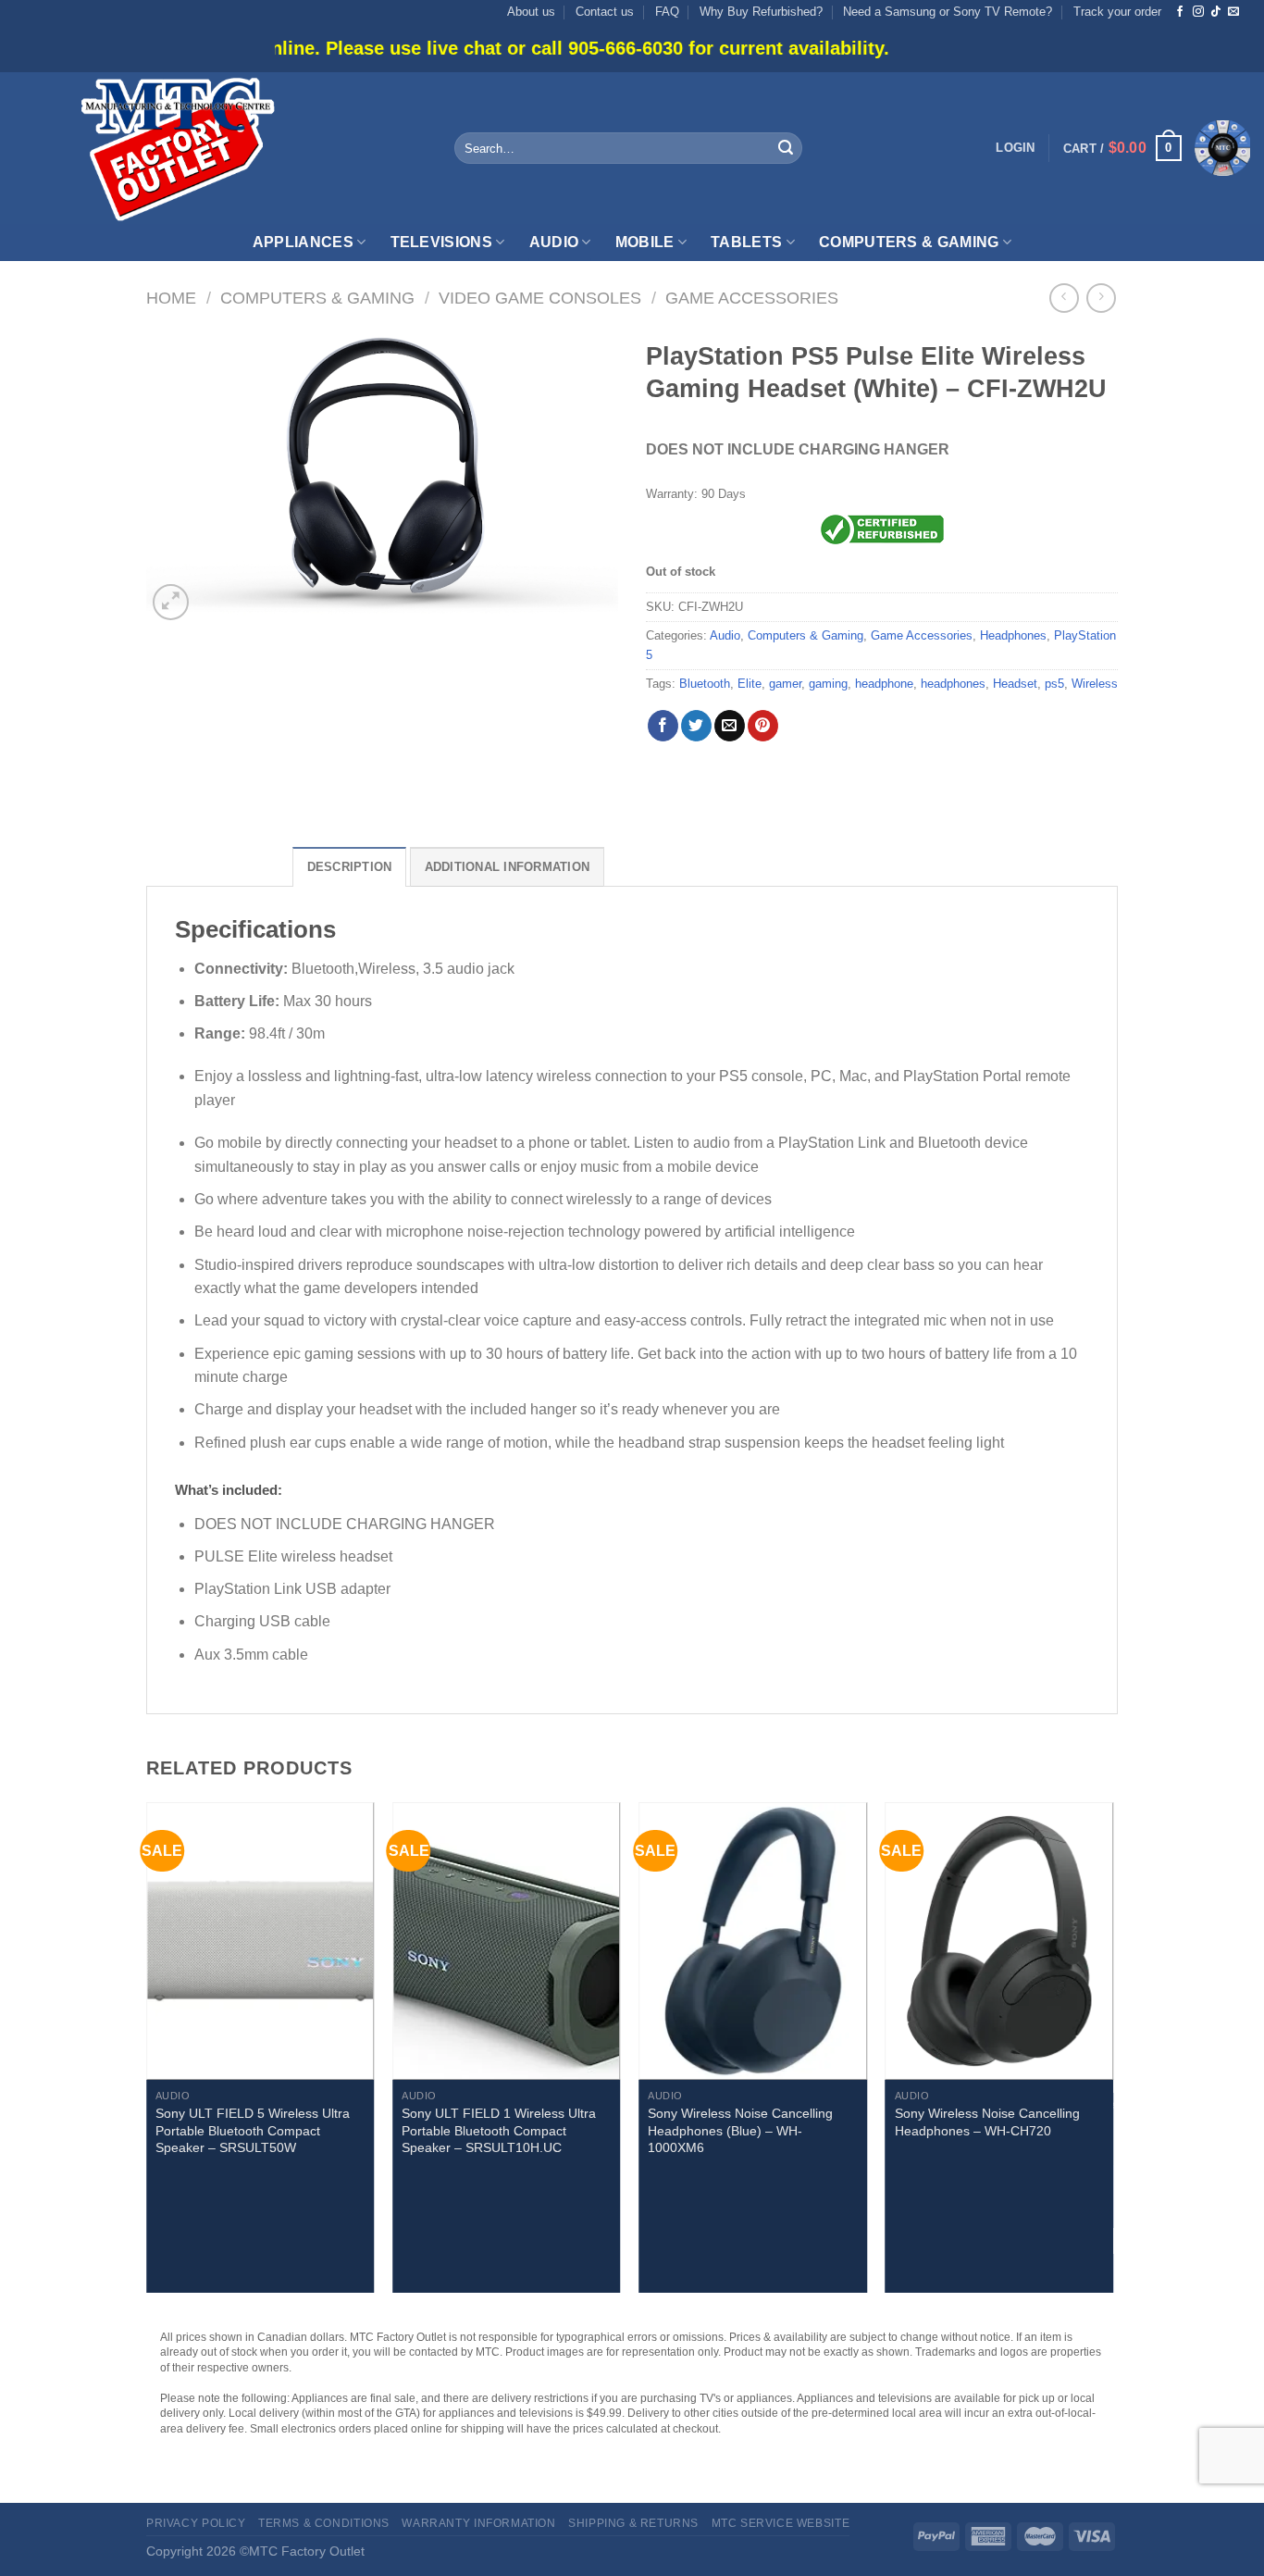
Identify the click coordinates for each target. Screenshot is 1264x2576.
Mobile (645, 242)
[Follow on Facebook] (1180, 12)
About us (531, 12)
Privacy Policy (196, 2523)
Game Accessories (752, 298)
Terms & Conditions (324, 2523)
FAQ (667, 12)
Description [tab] (350, 867)
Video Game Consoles (540, 298)
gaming (828, 684)
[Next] (1112, 2055)
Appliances (303, 242)
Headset (1015, 684)
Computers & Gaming (909, 242)
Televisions (442, 242)
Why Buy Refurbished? (761, 12)
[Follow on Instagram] (1198, 12)
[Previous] (147, 2055)
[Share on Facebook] (663, 726)
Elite (750, 684)
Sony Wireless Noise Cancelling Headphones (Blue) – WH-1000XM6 (740, 2130)
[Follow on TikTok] (1216, 12)
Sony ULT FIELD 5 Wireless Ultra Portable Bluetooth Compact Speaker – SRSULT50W (253, 2130)
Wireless (1095, 684)
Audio (554, 242)
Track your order (1117, 12)
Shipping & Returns (633, 2523)
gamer (785, 684)
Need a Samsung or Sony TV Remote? (948, 12)
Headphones (1013, 635)
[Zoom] (171, 602)
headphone (884, 684)
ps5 (1054, 684)
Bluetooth (705, 684)
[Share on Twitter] (696, 726)
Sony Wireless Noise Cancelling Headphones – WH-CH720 (987, 2122)
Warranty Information (478, 2523)
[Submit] (786, 148)
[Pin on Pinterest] (763, 726)
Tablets (746, 242)
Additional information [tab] (508, 867)
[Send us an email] (1233, 12)
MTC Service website (781, 2523)
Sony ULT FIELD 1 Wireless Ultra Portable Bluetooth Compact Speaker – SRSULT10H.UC (499, 2130)
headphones (953, 684)
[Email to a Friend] (730, 726)
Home (171, 298)
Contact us (605, 12)
